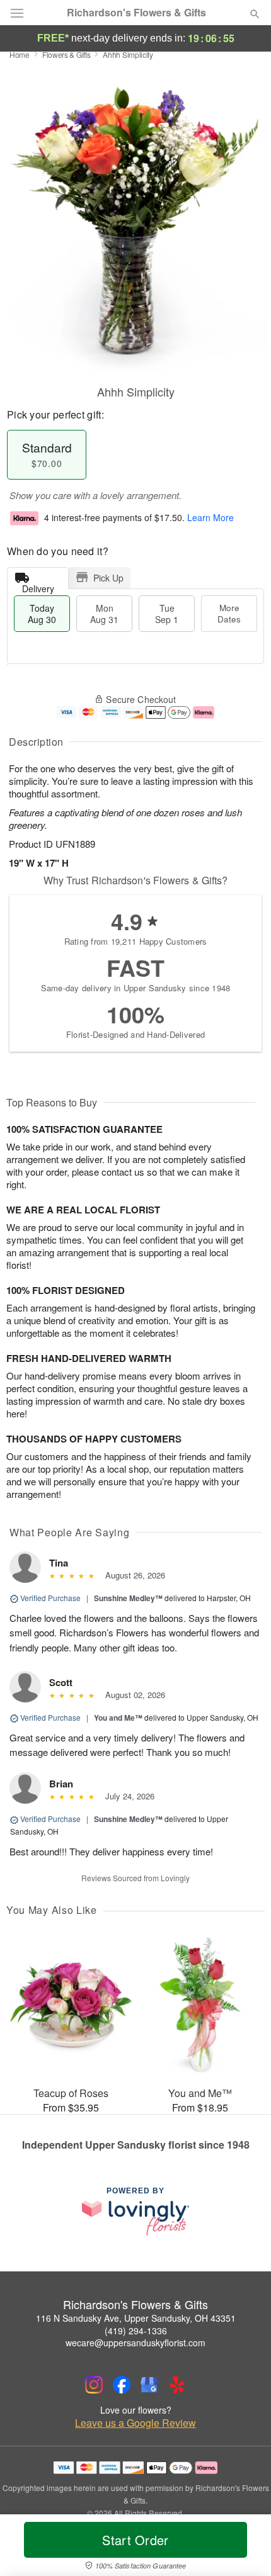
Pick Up (108, 578)
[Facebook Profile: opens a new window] (122, 2385)
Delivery (38, 586)
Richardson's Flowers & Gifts (136, 13)
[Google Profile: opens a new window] (149, 2385)
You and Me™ (118, 1718)
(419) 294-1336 (136, 2331)
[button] (244, 2548)
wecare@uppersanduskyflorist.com (135, 2343)
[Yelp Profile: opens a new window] (177, 2385)
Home (20, 54)
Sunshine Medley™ (128, 1598)
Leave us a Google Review (135, 2423)
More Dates (229, 613)
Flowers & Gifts (66, 54)
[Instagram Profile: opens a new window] (94, 2385)
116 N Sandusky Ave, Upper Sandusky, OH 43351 (136, 2318)
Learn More (210, 517)
